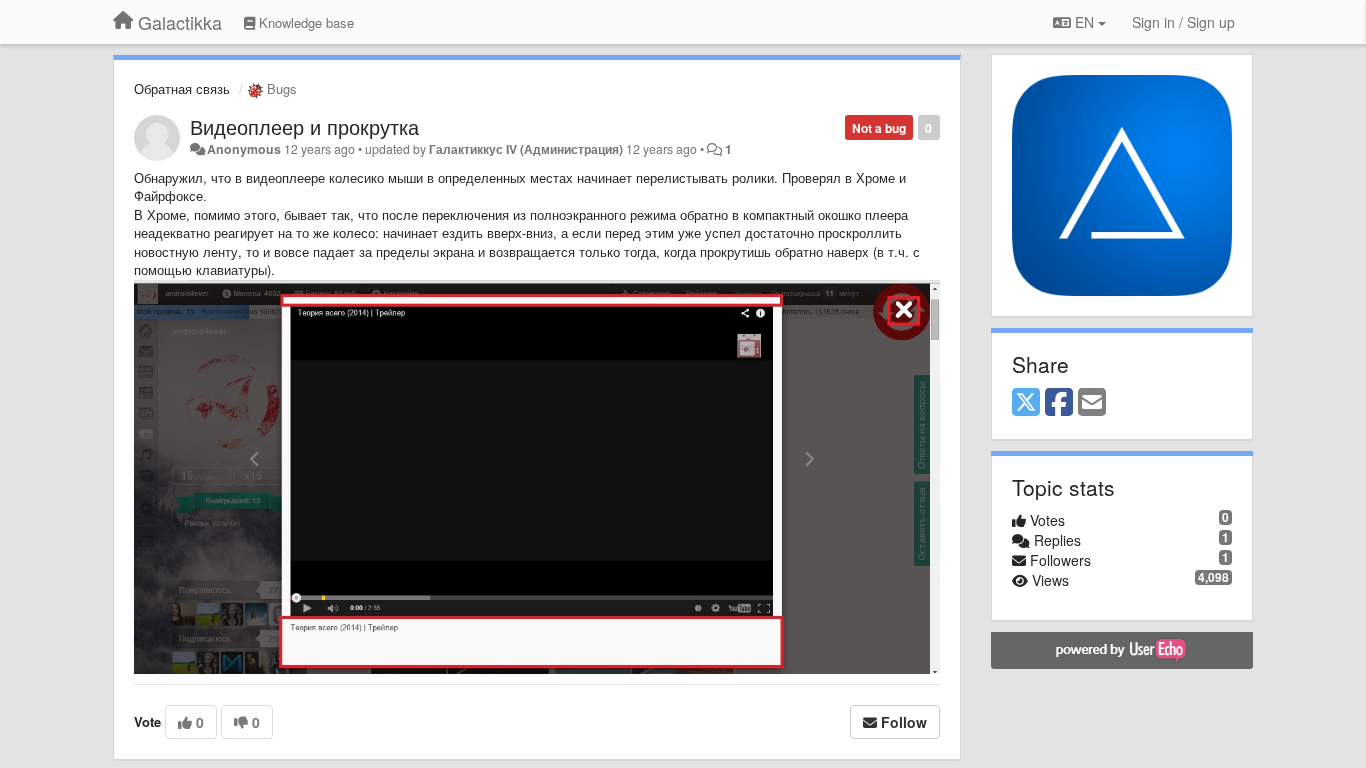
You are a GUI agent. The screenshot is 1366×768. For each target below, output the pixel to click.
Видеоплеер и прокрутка (304, 126)
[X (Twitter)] (1026, 403)
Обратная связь (182, 88)
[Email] (1092, 403)
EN (1084, 22)
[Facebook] (1059, 403)
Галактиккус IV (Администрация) (526, 149)
